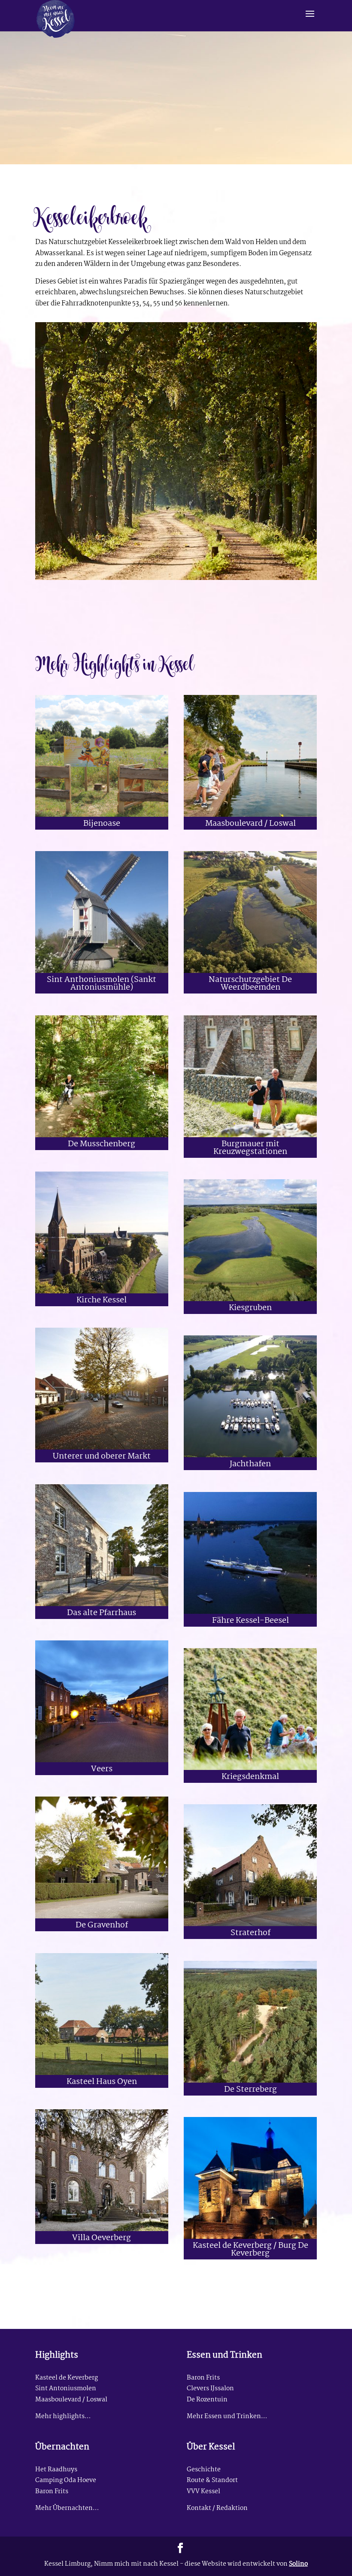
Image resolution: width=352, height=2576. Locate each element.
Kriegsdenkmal (250, 1777)
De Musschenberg (102, 1144)
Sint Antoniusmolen (66, 2389)
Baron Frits (203, 2378)
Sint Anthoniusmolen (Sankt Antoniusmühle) (102, 984)
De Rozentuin (207, 2400)
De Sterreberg (250, 2090)
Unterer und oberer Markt (102, 1457)
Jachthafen (250, 1464)
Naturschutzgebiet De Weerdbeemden (250, 984)
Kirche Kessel (102, 1300)
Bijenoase (102, 824)
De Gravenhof (102, 1925)
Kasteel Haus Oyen (102, 2082)
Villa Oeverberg (102, 2238)
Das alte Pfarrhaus (102, 1613)
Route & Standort (212, 2481)
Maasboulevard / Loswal (250, 824)
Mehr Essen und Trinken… (227, 2417)
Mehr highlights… (63, 2417)
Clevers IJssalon (210, 2389)
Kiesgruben (250, 1308)
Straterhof (250, 1933)
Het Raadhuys (56, 2470)
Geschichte (204, 2470)
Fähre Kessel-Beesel (250, 1621)
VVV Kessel (203, 2492)
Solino (298, 2564)
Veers (102, 1769)
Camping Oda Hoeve (66, 2481)
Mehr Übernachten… (67, 2508)
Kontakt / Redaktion (217, 2508)
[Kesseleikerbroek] (176, 580)
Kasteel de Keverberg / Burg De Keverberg (250, 2250)
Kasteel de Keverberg (67, 2378)
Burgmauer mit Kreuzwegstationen (250, 1148)
